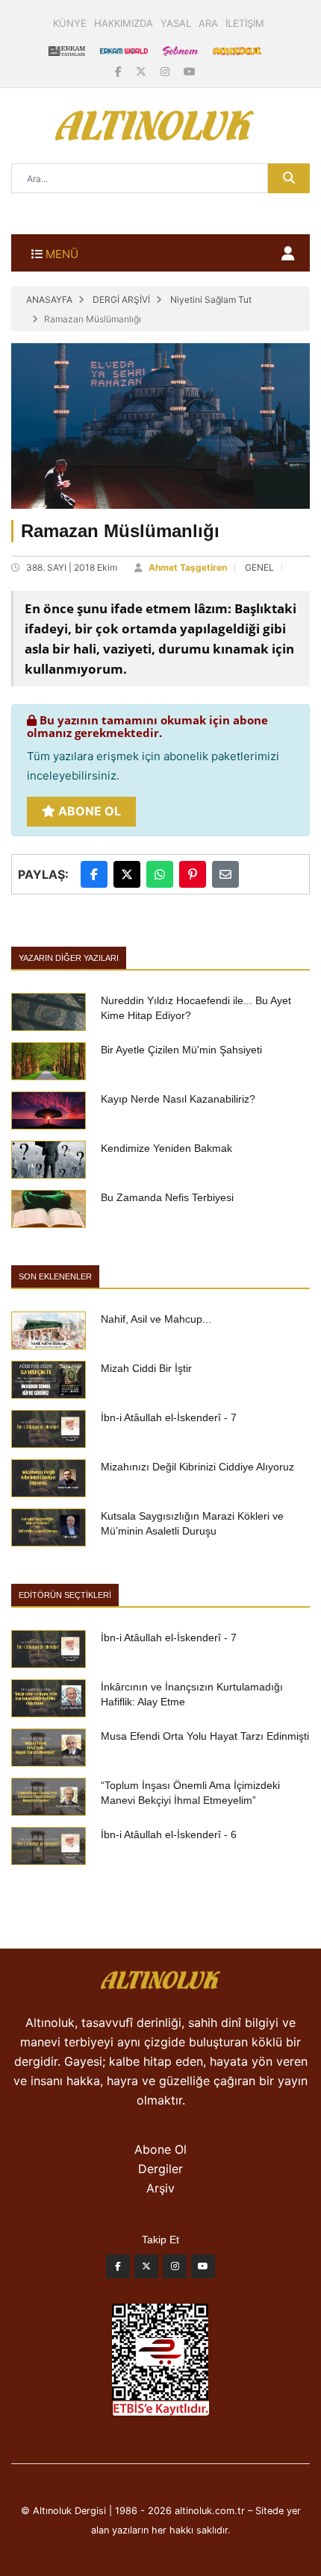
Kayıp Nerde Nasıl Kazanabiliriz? (178, 1099)
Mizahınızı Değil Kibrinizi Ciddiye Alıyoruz (197, 1467)
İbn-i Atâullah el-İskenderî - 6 (169, 1834)
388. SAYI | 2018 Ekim (72, 567)
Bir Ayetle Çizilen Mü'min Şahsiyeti (181, 1050)
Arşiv (160, 2188)
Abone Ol (88, 811)
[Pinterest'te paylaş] (193, 874)
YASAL (176, 23)
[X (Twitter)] (143, 71)
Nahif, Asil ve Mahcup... (156, 1319)
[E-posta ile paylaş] (225, 874)
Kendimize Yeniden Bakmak (166, 1148)
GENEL (259, 567)
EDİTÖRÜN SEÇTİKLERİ (65, 1595)
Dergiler (160, 2169)
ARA (208, 23)
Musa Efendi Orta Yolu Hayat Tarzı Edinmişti (205, 1736)
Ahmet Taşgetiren (188, 567)
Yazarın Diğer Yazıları (69, 958)
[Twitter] (146, 2270)
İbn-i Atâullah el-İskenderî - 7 (169, 1417)
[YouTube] (190, 71)
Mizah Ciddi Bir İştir (146, 1368)
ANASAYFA (49, 300)
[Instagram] (166, 71)
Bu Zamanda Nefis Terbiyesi (167, 1197)
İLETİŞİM (245, 23)
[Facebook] (120, 71)
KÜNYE (70, 23)
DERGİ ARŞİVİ (121, 300)
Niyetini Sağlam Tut (211, 300)
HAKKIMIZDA (124, 23)
